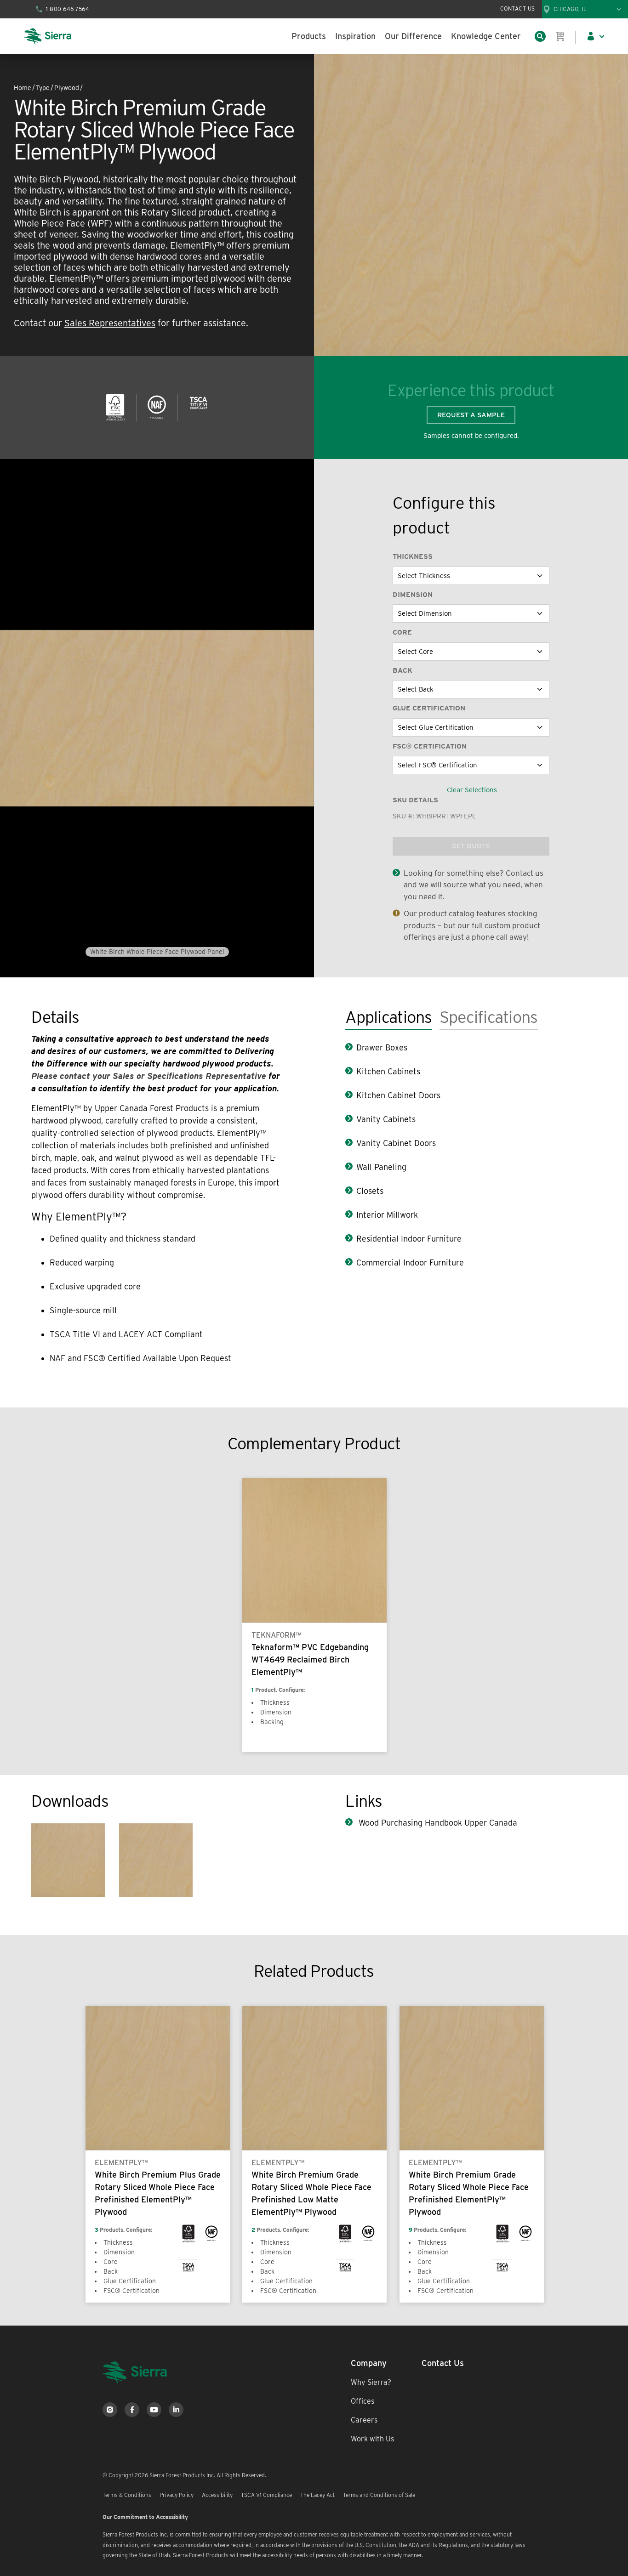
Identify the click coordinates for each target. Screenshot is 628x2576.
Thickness (413, 556)
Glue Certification (429, 708)
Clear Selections (472, 790)
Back (402, 670)
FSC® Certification (430, 746)
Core (402, 632)
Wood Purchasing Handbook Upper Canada (437, 1823)
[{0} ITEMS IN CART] (560, 36)
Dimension (413, 595)
